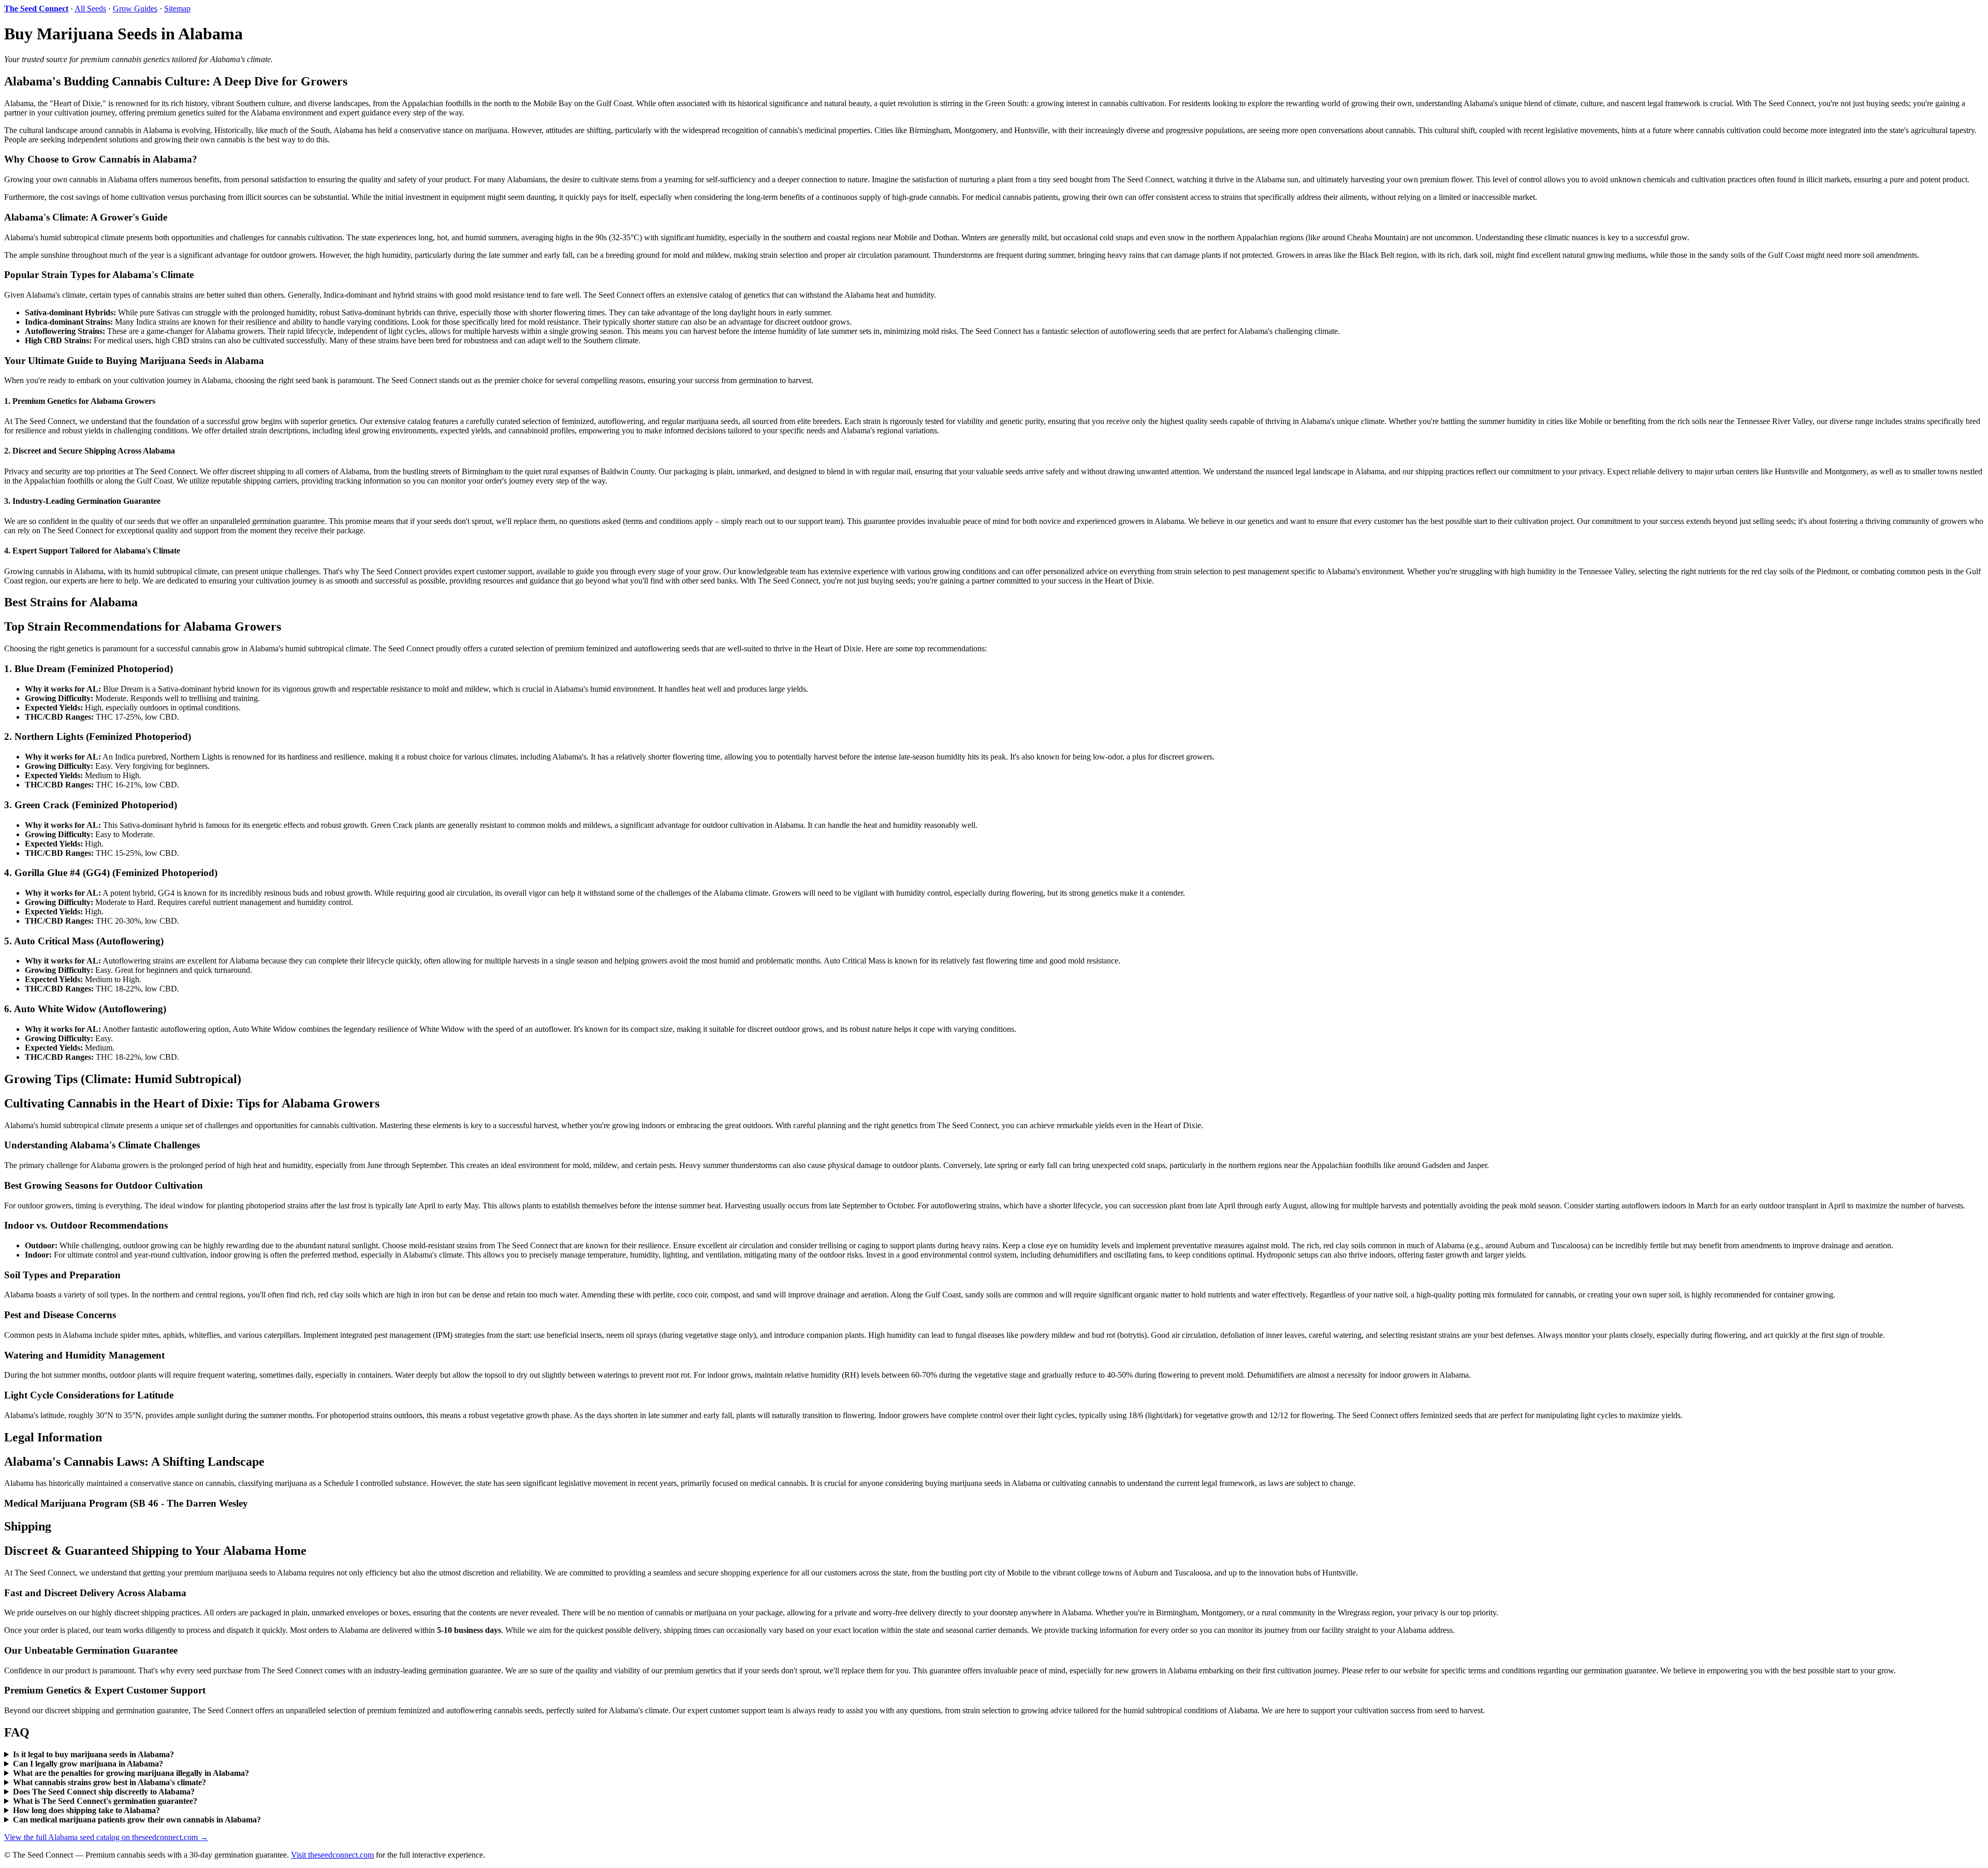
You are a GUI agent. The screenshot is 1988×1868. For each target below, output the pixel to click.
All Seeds (90, 9)
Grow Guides (135, 9)
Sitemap (177, 9)
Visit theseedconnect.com (332, 1855)
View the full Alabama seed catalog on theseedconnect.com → (106, 1837)
